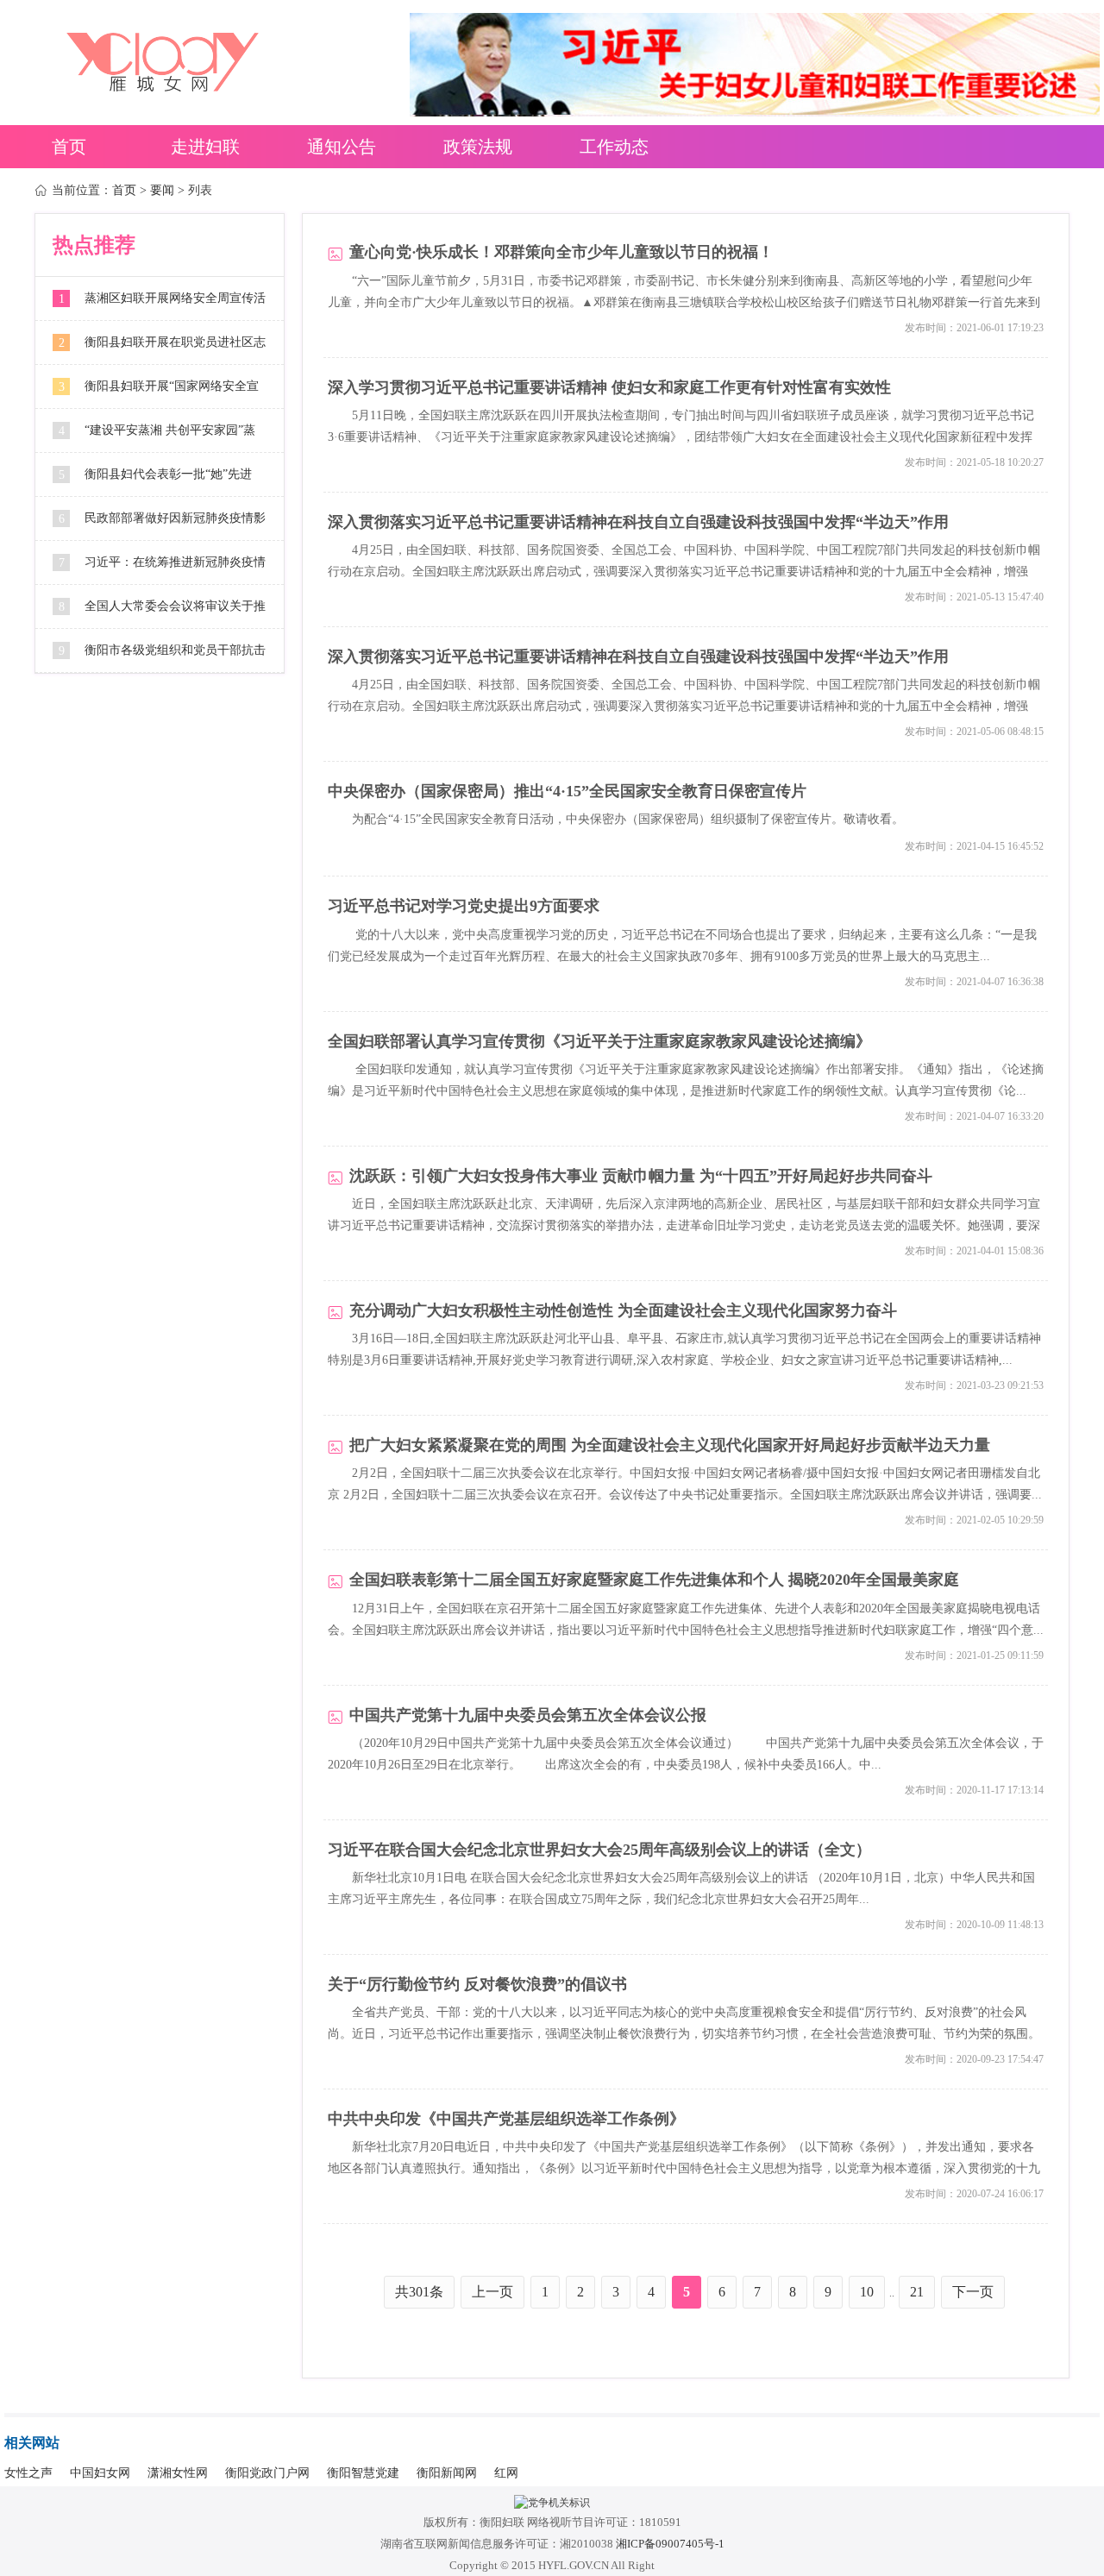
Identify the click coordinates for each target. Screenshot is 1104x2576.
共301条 (419, 2292)
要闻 (162, 190)
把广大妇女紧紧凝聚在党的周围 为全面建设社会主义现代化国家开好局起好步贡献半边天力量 (670, 1445)
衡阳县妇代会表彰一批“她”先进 (168, 474)
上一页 (492, 2292)
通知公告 (342, 147)
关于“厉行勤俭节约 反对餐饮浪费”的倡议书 (477, 1985)
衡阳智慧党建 (363, 2473)
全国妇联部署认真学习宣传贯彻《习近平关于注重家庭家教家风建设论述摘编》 (599, 1042)
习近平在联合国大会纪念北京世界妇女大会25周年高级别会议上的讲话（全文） (599, 1850)
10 (867, 2292)
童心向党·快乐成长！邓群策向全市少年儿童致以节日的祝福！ (561, 252)
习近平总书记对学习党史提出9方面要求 (464, 906)
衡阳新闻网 (447, 2473)
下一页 (973, 2292)
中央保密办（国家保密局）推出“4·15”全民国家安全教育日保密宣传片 (567, 792)
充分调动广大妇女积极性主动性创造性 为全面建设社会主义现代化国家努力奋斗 (623, 1311)
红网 (506, 2473)
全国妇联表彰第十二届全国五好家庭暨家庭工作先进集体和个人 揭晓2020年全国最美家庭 (654, 1580)
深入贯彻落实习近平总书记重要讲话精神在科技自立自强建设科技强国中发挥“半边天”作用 (638, 522)
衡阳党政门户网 (267, 2473)
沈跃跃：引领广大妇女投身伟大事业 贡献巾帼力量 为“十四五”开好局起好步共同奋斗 (641, 1176)
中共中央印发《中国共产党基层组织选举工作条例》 (506, 2119)
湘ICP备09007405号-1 (670, 2544)
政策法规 (478, 147)
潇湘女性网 (178, 2473)
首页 (69, 147)
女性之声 (28, 2473)
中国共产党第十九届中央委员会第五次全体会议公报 (528, 1715)
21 (917, 2292)
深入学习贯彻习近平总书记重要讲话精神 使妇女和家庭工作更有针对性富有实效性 (609, 388)
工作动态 (614, 147)
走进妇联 (205, 147)
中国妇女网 (100, 2473)
